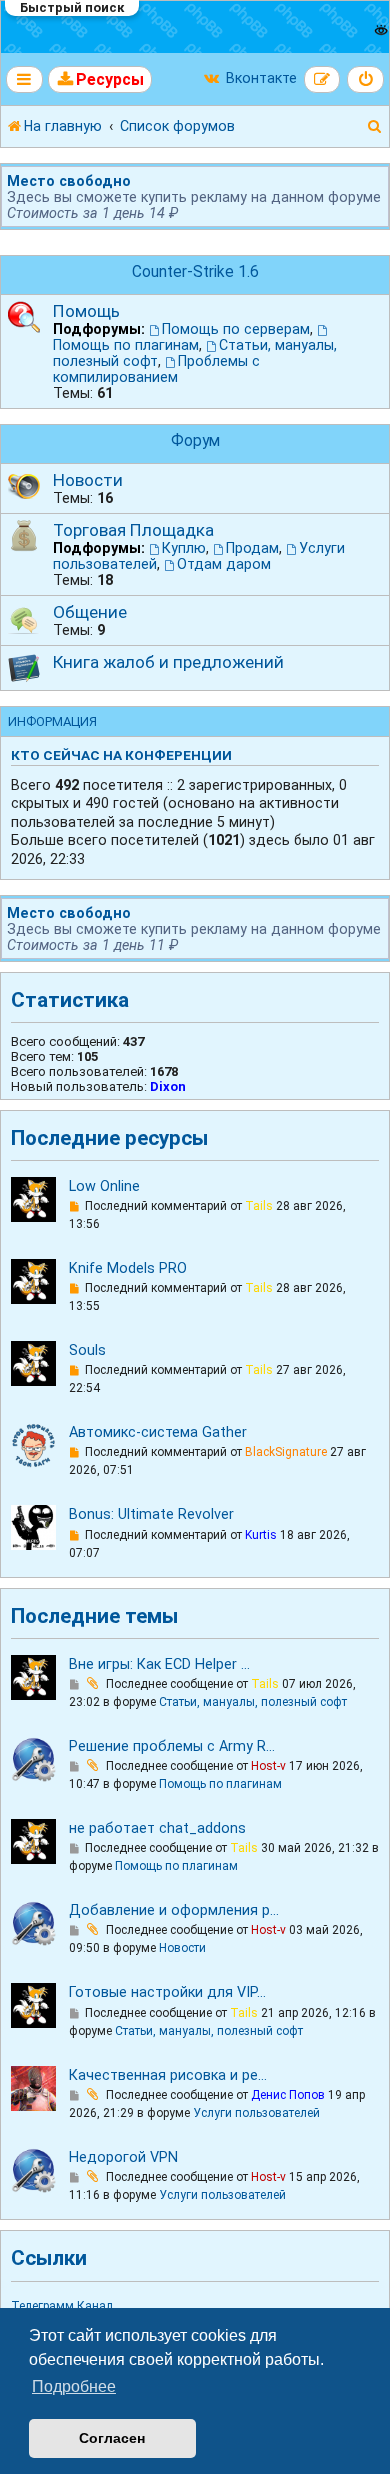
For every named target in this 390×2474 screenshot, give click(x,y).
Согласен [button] (112, 2438)
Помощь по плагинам (126, 345)
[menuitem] (100, 79)
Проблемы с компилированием (156, 369)
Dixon (168, 1086)
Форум (195, 441)
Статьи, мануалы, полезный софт (253, 1702)
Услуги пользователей (256, 2113)
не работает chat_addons (157, 1828)
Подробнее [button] (74, 2386)
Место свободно (69, 181)
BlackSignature (286, 1452)
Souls (87, 1350)
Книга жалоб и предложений (168, 662)
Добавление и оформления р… (174, 1910)
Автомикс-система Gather (158, 1432)
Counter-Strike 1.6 (195, 272)
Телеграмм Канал (62, 2306)
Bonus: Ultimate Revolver (151, 1514)
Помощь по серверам (236, 329)
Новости (88, 480)
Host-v (268, 1766)
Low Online (104, 1186)
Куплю (184, 548)
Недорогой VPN (123, 2157)
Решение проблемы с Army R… (172, 1746)
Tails (259, 1206)
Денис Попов (288, 2095)
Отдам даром (224, 564)
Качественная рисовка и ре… (168, 2075)
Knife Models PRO (128, 1268)
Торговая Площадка (133, 530)
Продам (252, 548)
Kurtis (261, 1535)
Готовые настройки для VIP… (167, 1992)
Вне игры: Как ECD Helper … (159, 1664)
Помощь (86, 311)
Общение (90, 612)
